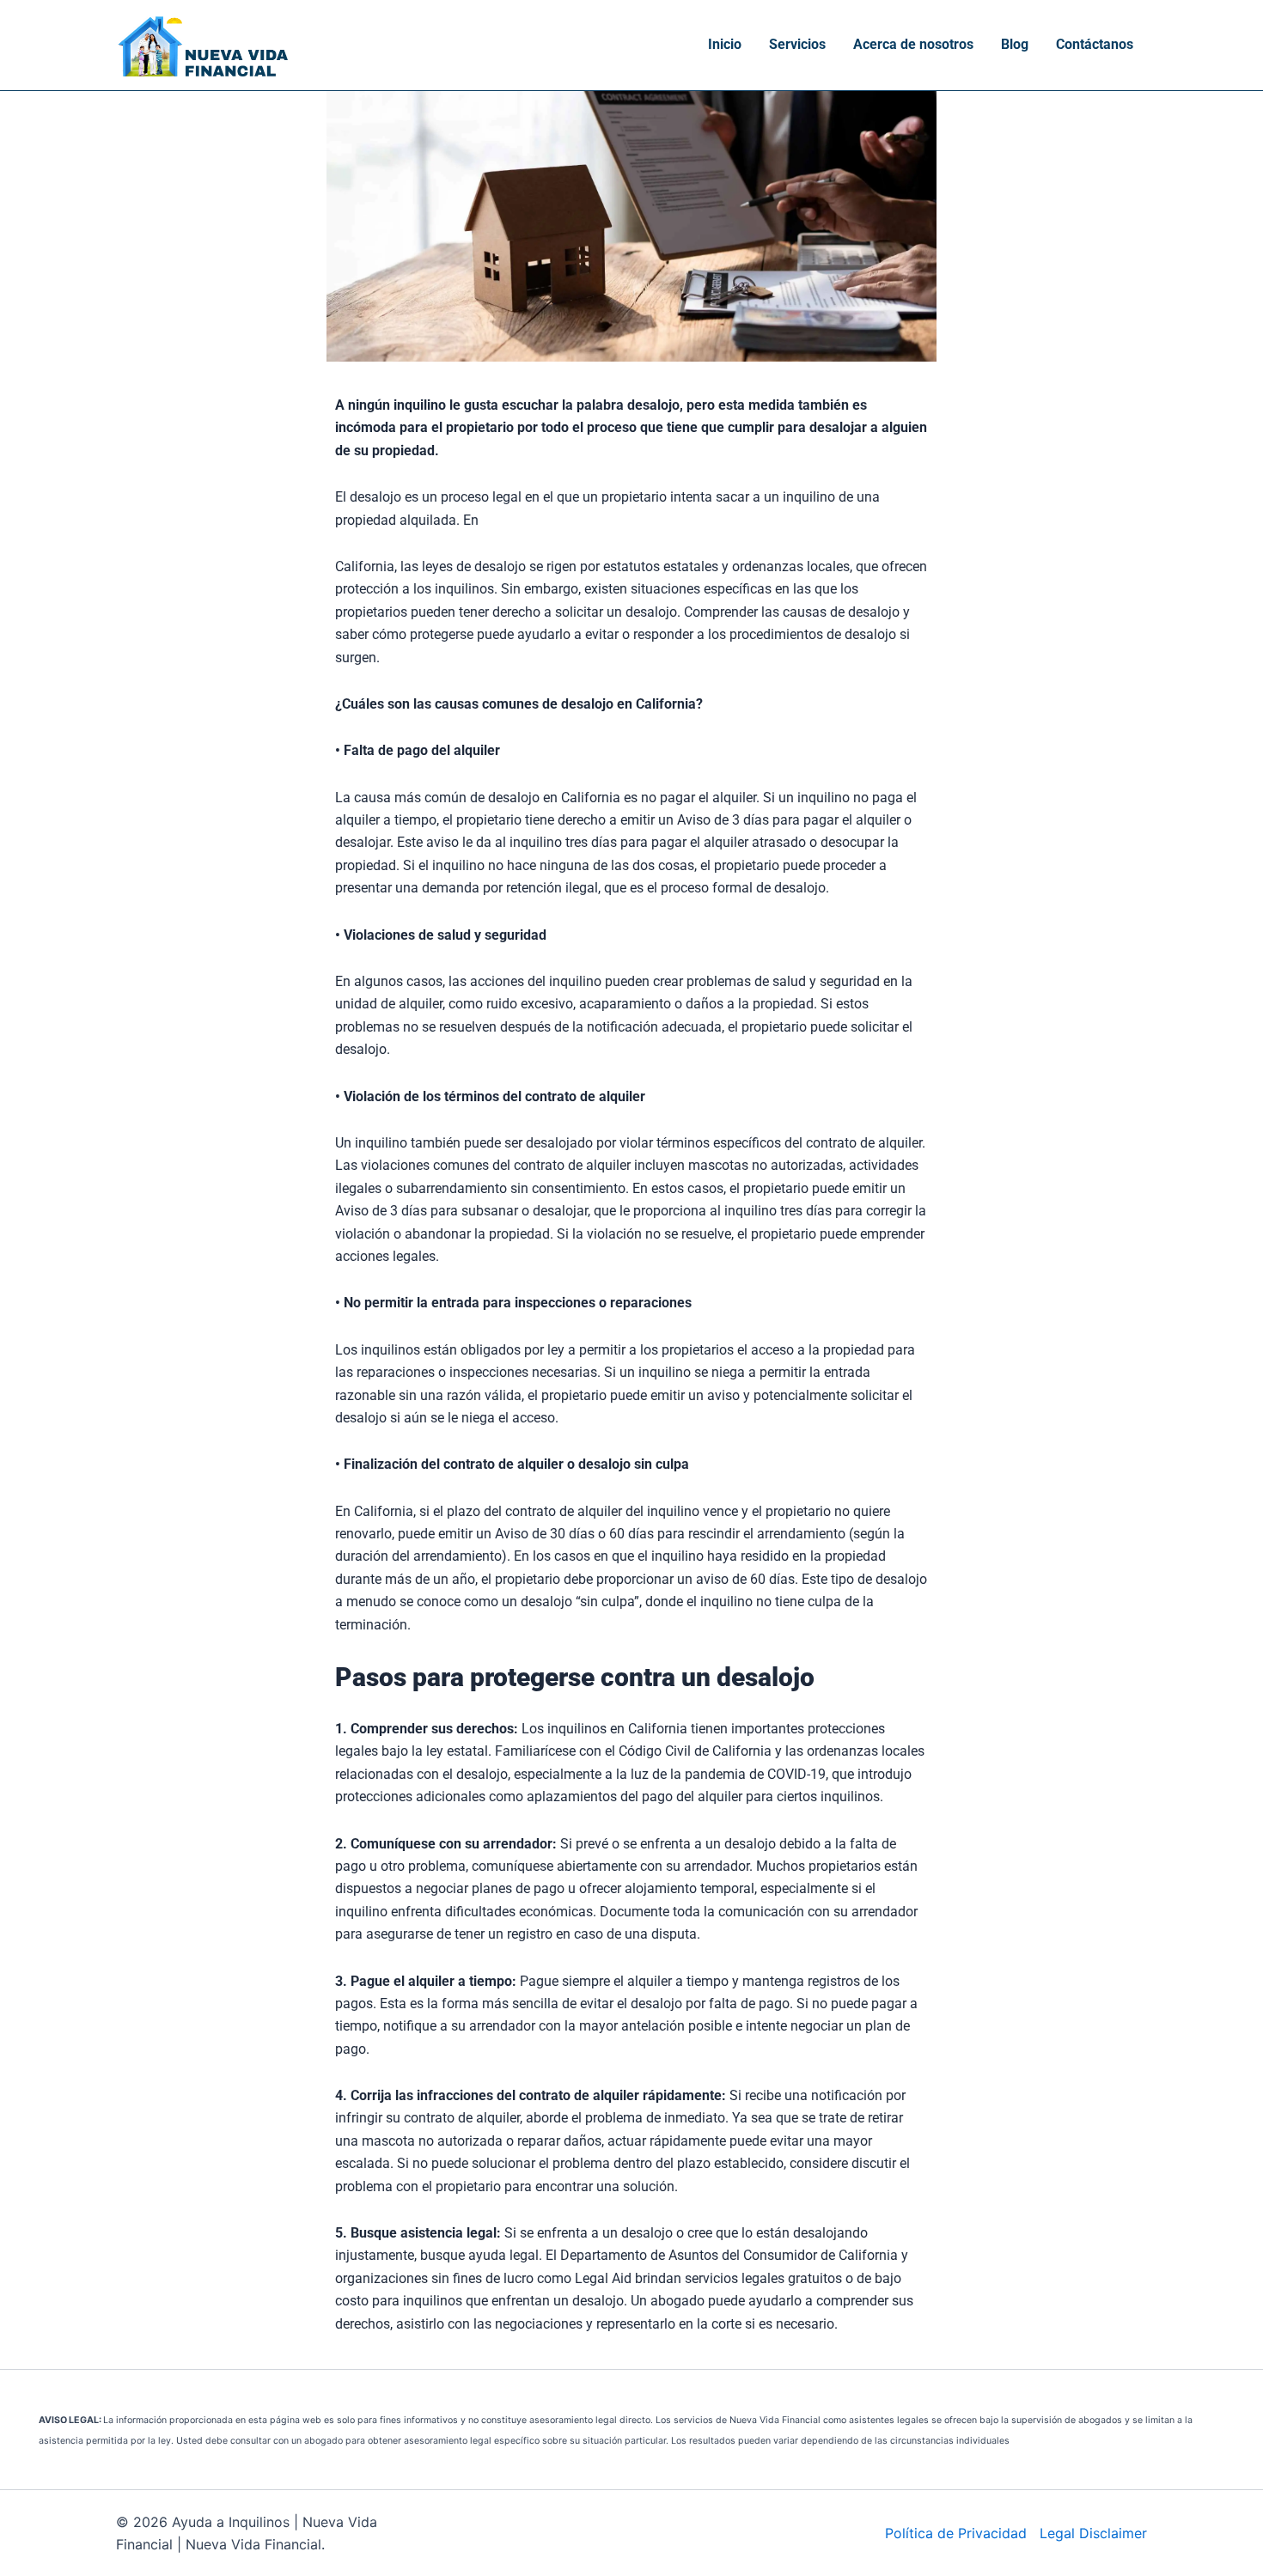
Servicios (797, 44)
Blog (1015, 44)
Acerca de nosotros (913, 44)
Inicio (725, 44)
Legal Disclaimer (1093, 2533)
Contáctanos (1095, 44)
